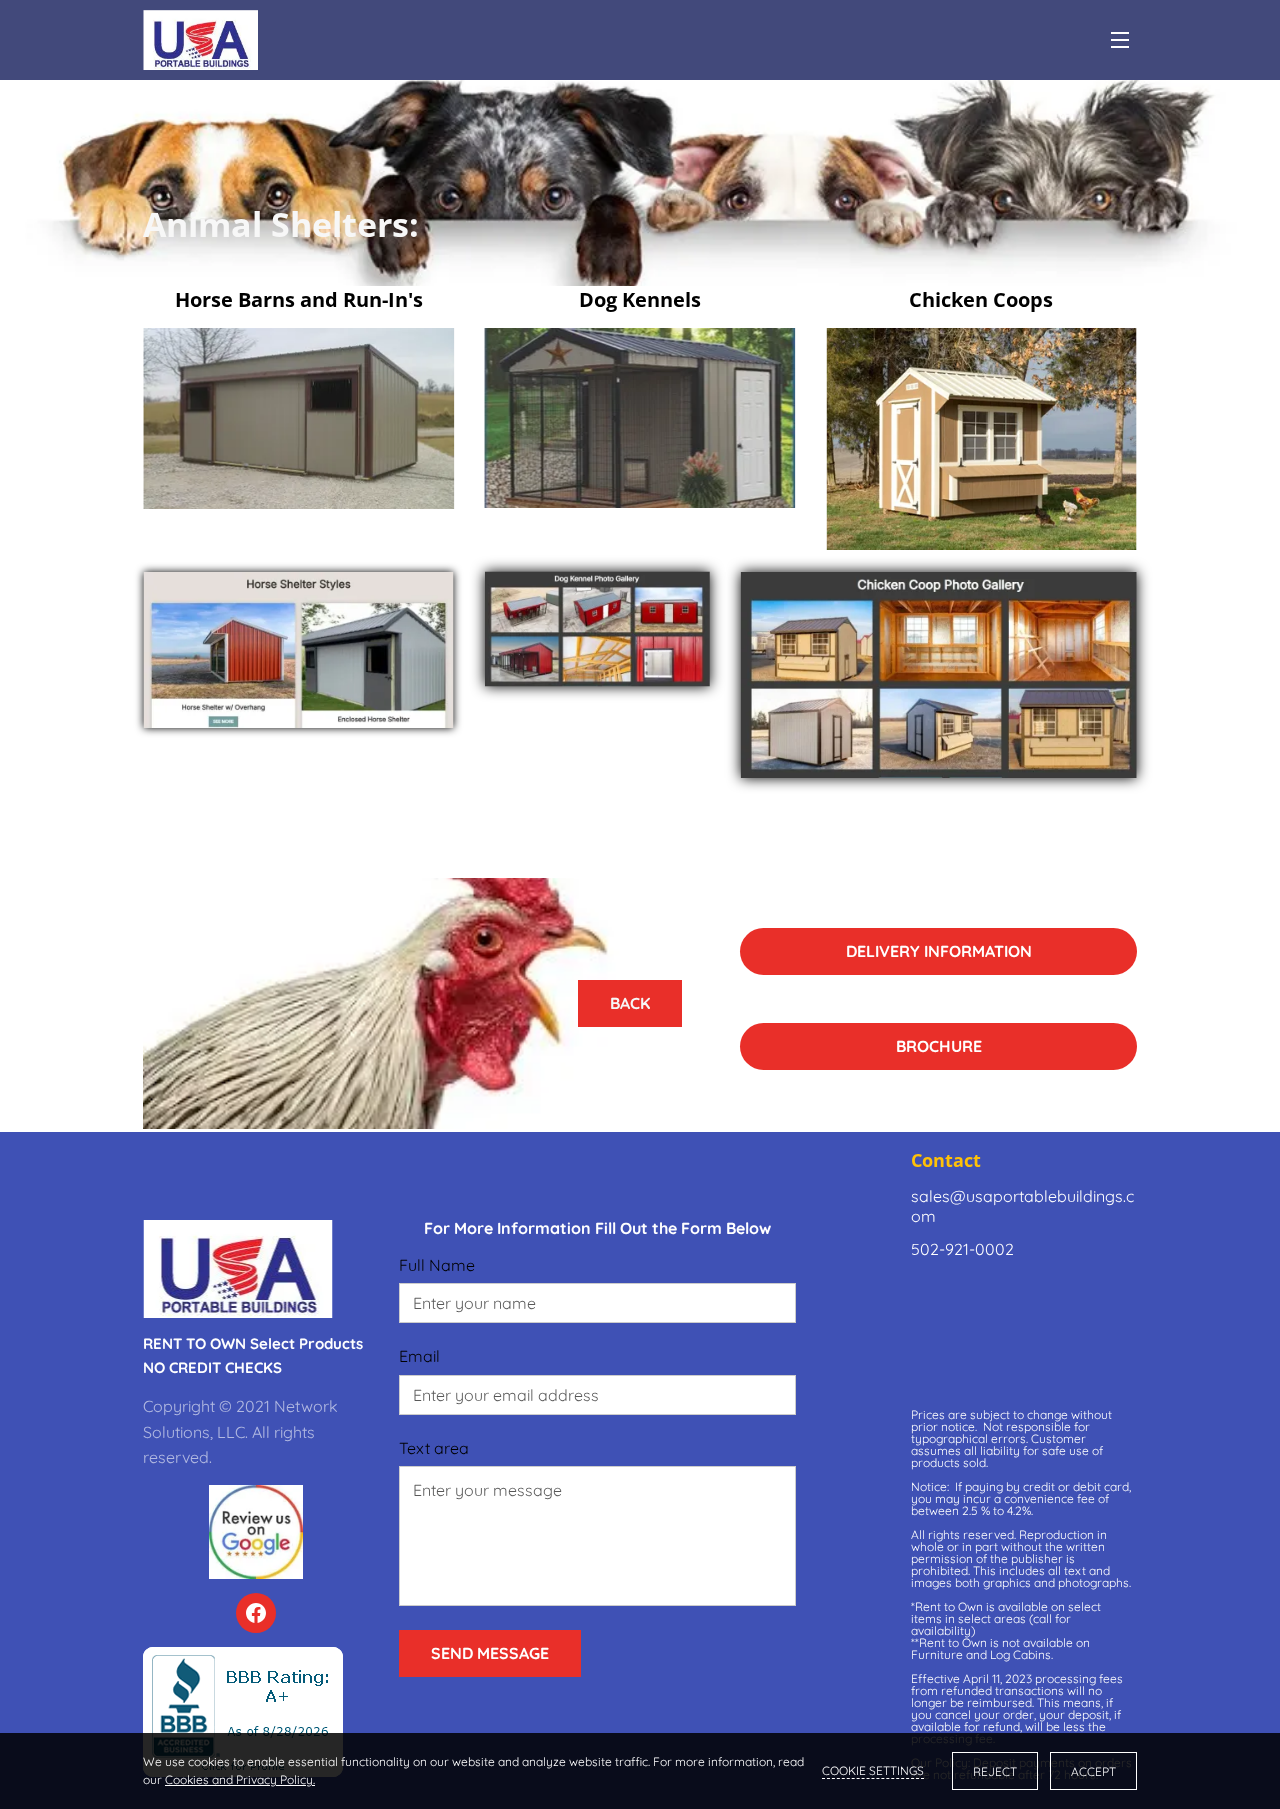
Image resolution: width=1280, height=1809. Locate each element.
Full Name (437, 1265)
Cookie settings (873, 1770)
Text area (434, 1448)
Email (419, 1356)
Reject (995, 1771)
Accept (1093, 1771)
